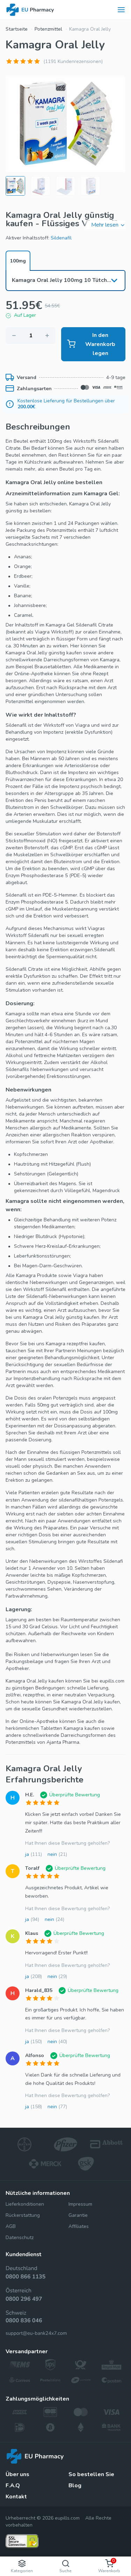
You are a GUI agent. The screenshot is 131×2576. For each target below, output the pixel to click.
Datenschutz (20, 2238)
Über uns (17, 2474)
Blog (75, 2486)
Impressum (80, 2204)
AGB (11, 2226)
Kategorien (22, 2571)
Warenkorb (109, 2566)
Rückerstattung (23, 2215)
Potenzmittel (48, 29)
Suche (65, 2571)
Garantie (78, 2215)
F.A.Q (13, 2486)
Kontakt (16, 2497)
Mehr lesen (105, 225)
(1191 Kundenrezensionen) (73, 61)
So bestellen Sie (91, 2474)
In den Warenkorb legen (100, 344)
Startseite (17, 29)
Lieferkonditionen (25, 2204)
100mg (18, 261)
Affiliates (79, 2226)
